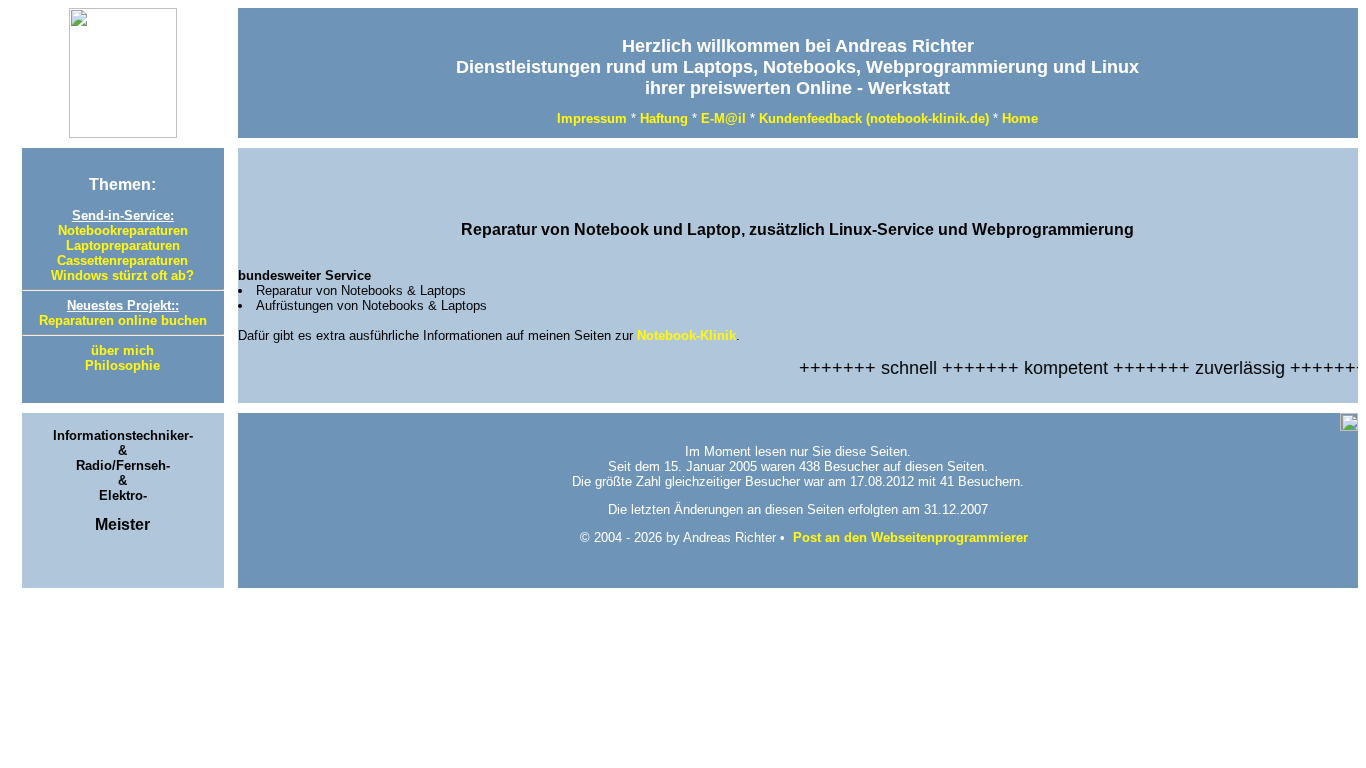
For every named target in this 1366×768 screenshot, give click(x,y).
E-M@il (723, 118)
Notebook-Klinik (686, 335)
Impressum (592, 118)
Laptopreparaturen (123, 245)
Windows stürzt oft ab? (122, 275)
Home (1020, 118)
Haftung (664, 118)
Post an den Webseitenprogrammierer (910, 537)
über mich (122, 350)
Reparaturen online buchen (123, 320)
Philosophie (122, 365)
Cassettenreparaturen (122, 260)
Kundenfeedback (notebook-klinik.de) (874, 118)
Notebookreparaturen (123, 230)
